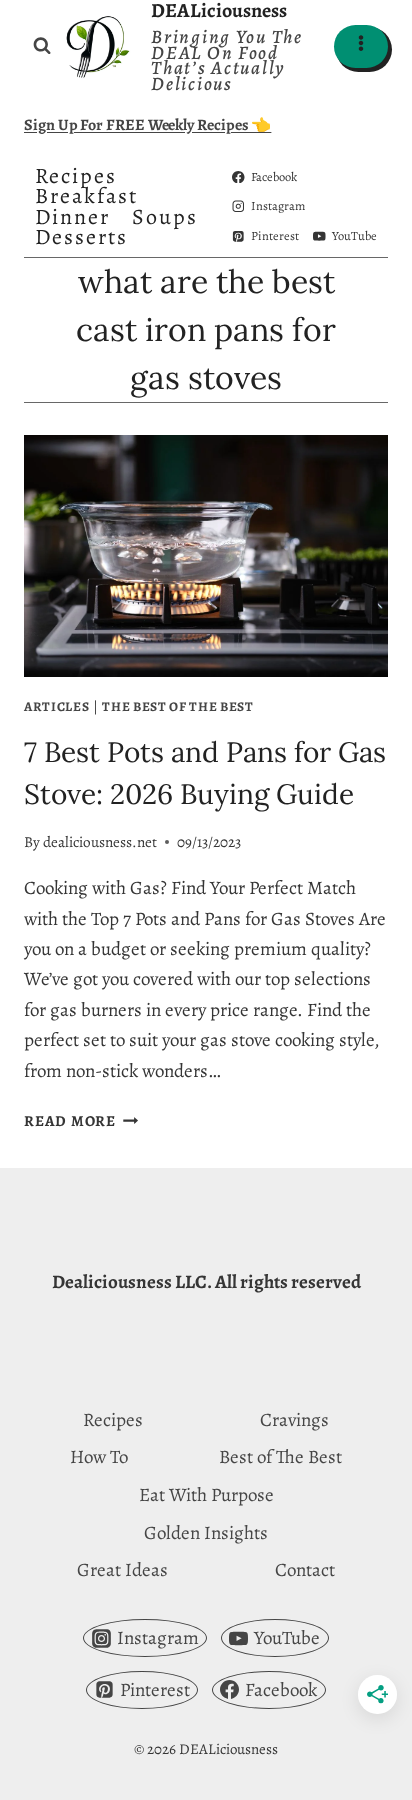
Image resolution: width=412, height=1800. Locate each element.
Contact (305, 1570)
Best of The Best (280, 1457)
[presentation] (206, 556)
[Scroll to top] (359, 1767)
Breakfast (86, 196)
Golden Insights (206, 1533)
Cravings (294, 1420)
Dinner (72, 217)
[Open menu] (361, 46)
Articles (56, 706)
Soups (165, 217)
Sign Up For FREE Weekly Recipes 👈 (147, 125)
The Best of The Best (177, 706)
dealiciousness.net (100, 842)
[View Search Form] (42, 46)
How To (99, 1457)
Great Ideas (122, 1570)
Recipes (76, 176)
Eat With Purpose (206, 1495)
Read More (81, 1121)
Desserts (81, 237)
